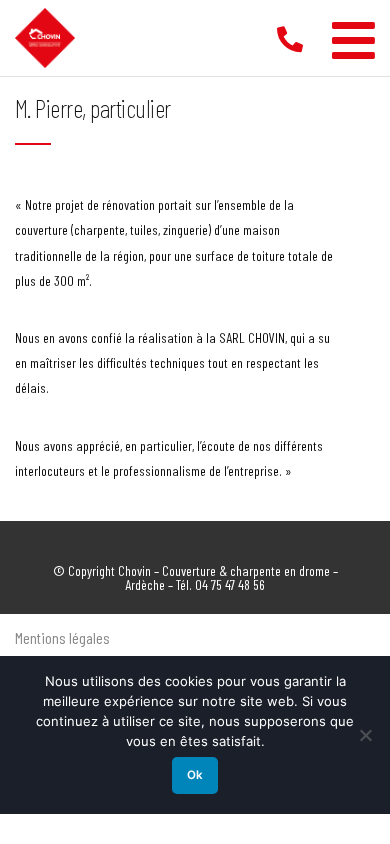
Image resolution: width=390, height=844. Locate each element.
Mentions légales (62, 637)
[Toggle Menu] (353, 32)
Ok (195, 775)
